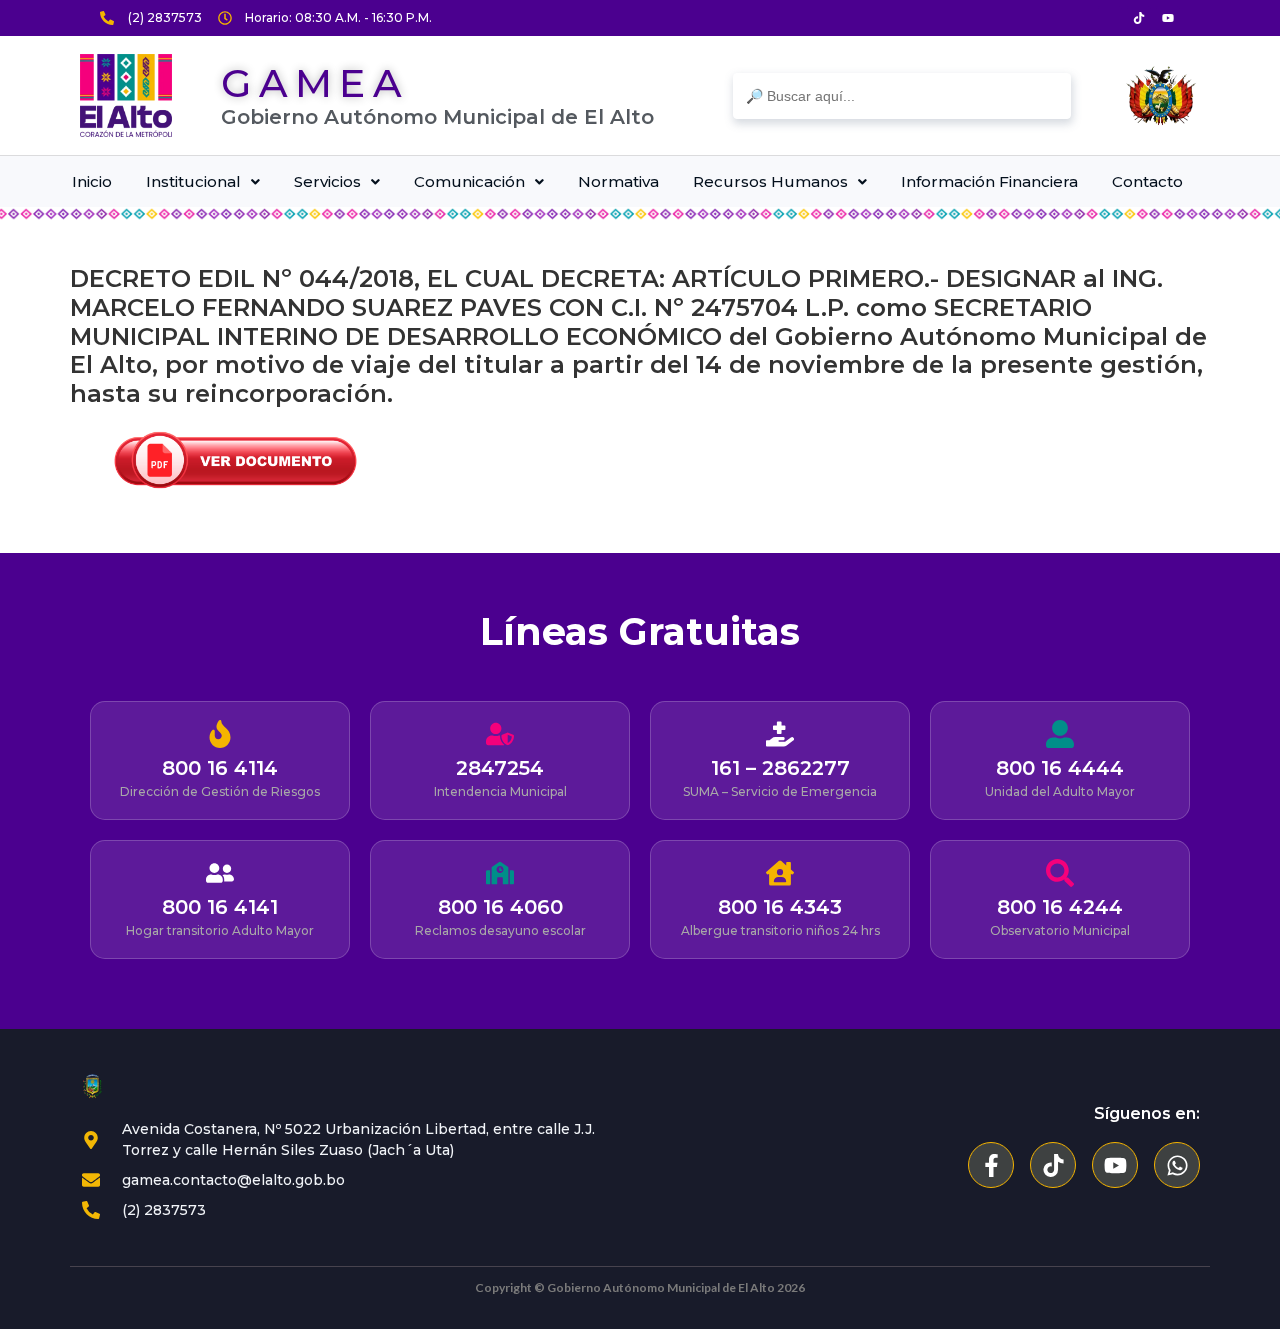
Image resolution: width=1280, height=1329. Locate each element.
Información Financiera (989, 181)
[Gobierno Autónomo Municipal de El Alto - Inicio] (125, 95)
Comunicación (469, 181)
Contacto (1147, 181)
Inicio (92, 181)
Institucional (193, 181)
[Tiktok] (1139, 18)
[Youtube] (1168, 18)
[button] (203, 181)
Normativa (618, 181)
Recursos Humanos (770, 181)
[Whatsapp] (1177, 1165)
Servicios (327, 181)
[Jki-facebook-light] (1110, 18)
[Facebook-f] (991, 1165)
